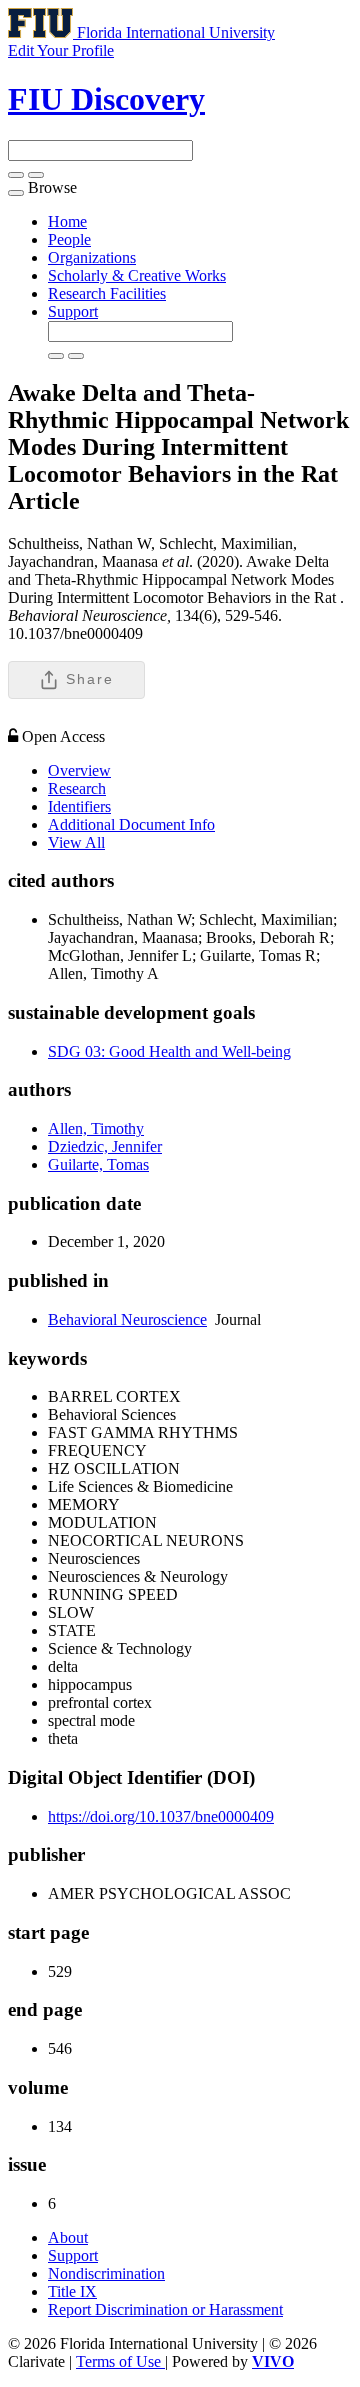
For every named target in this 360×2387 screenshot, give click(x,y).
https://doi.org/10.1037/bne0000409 (161, 1816)
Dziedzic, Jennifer (105, 1146)
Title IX (72, 2291)
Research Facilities (107, 293)
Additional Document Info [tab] (131, 824)
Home (67, 221)
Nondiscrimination (106, 2273)
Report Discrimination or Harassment (165, 2309)
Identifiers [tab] (79, 806)
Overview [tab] (79, 770)
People (69, 239)
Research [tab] (77, 788)
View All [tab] (76, 842)
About (68, 2237)
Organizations (92, 257)
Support (73, 311)
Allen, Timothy (96, 1128)
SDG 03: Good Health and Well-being (169, 1051)
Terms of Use (120, 2361)
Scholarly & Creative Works (137, 275)
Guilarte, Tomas (98, 1164)
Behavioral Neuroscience (127, 1319)
